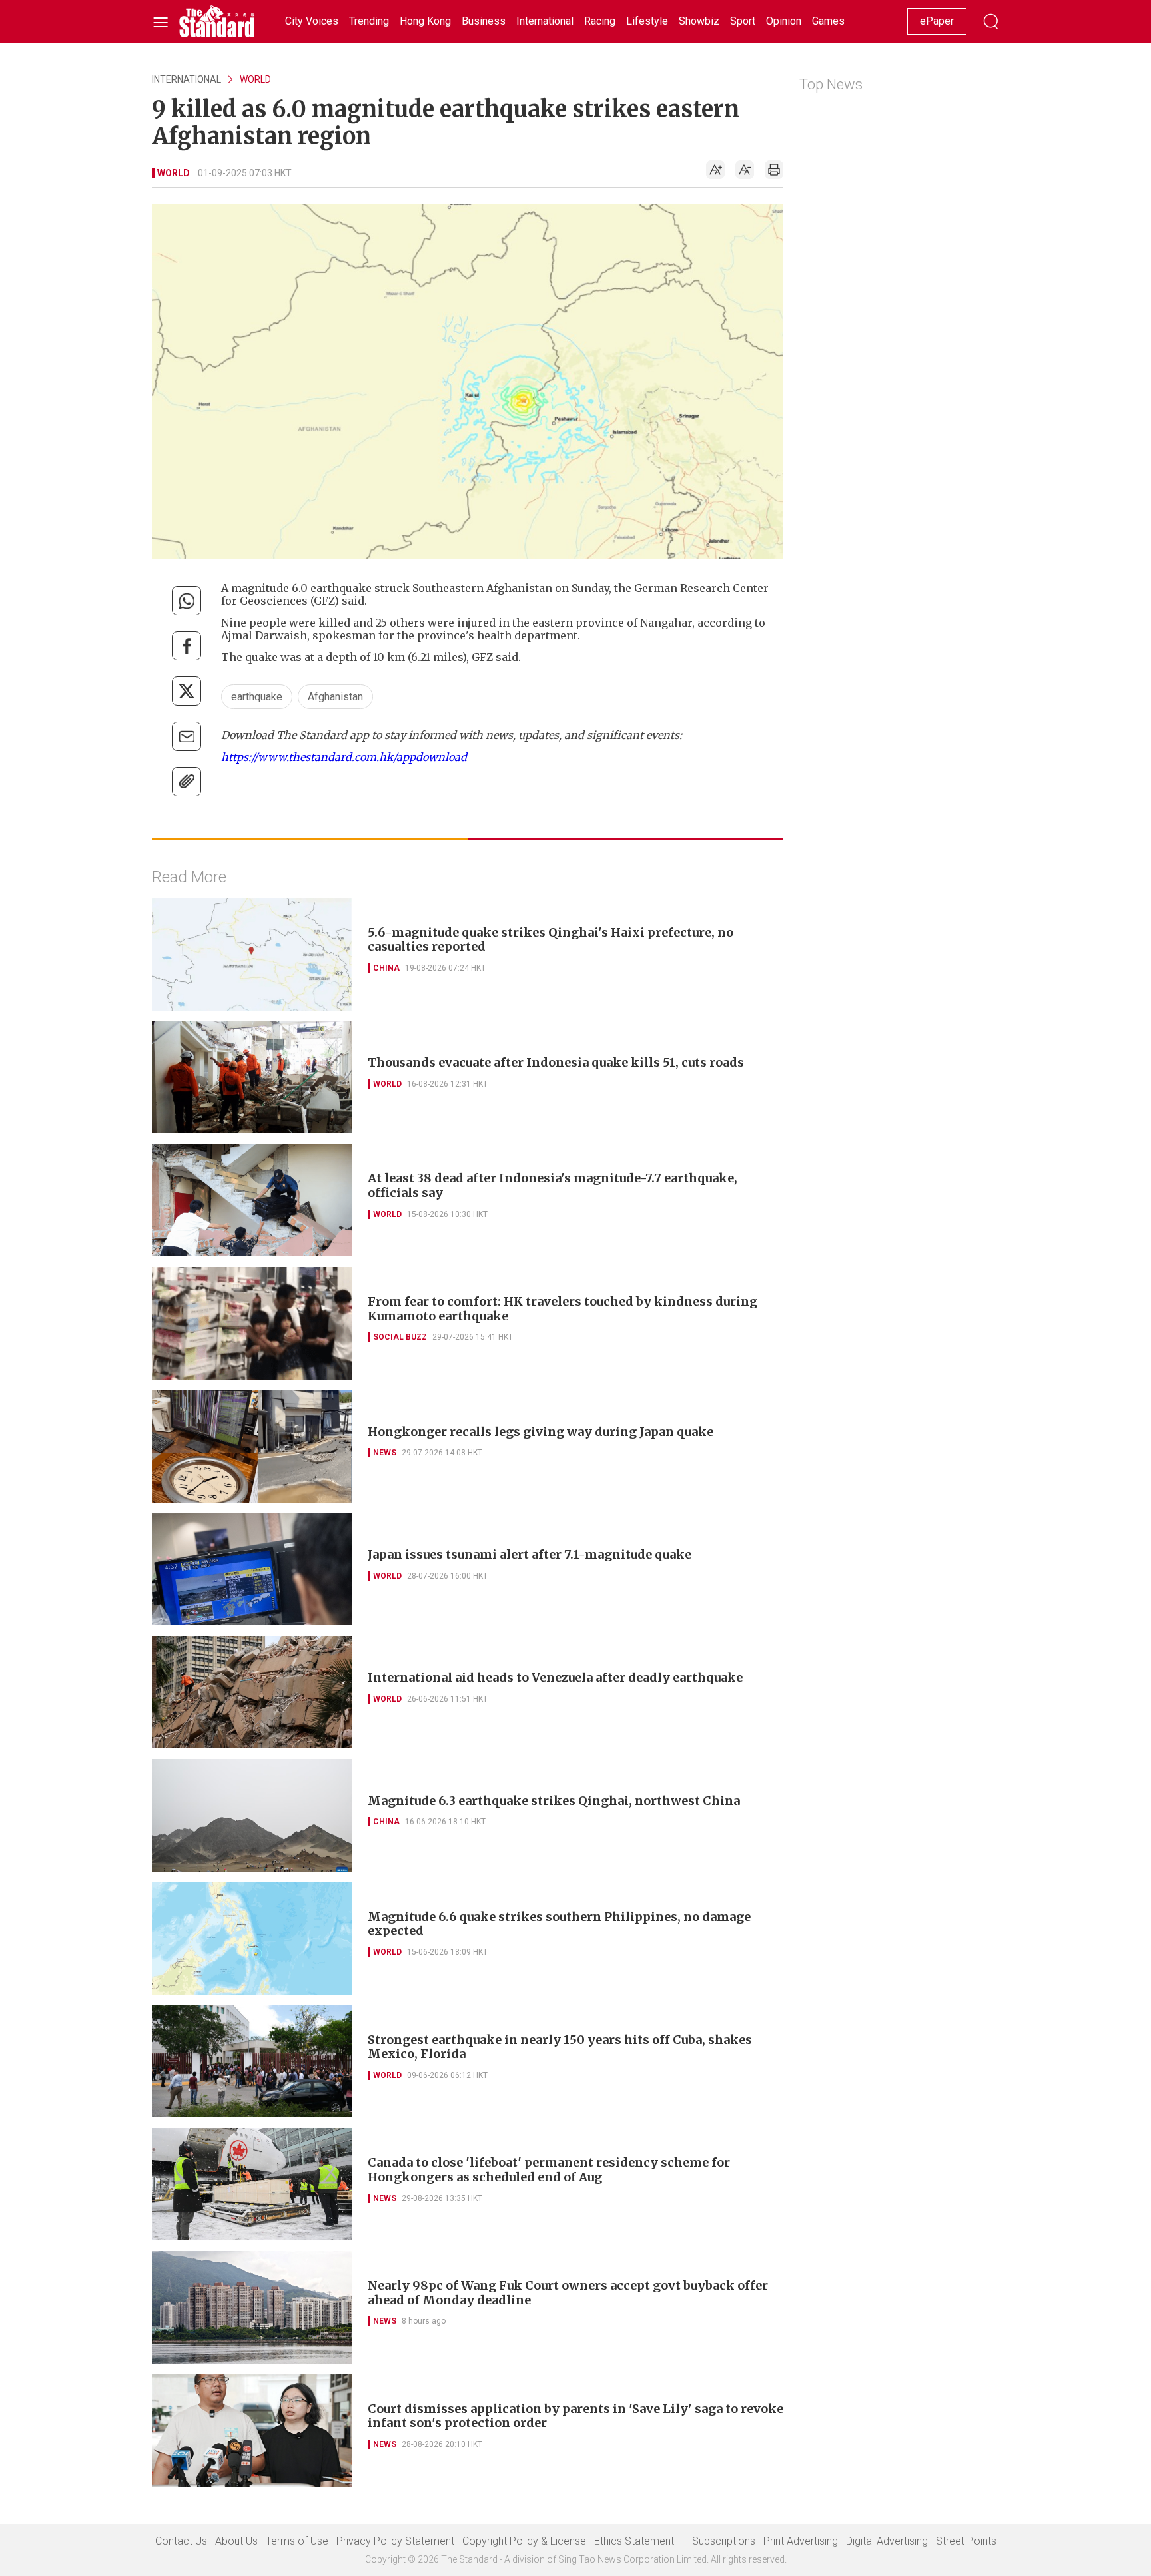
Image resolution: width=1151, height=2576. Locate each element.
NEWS (385, 1453)
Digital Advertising (887, 2541)
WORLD (255, 79)
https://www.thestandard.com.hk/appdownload (344, 757)
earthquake (257, 697)
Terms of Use (297, 2541)
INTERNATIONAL (187, 79)
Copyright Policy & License (524, 2541)
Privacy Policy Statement (395, 2541)
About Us (236, 2541)
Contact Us (181, 2541)
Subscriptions (724, 2541)
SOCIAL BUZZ (400, 1337)
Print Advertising (801, 2541)
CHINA (386, 968)
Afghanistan (335, 697)
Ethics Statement (634, 2541)
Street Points (966, 2541)
